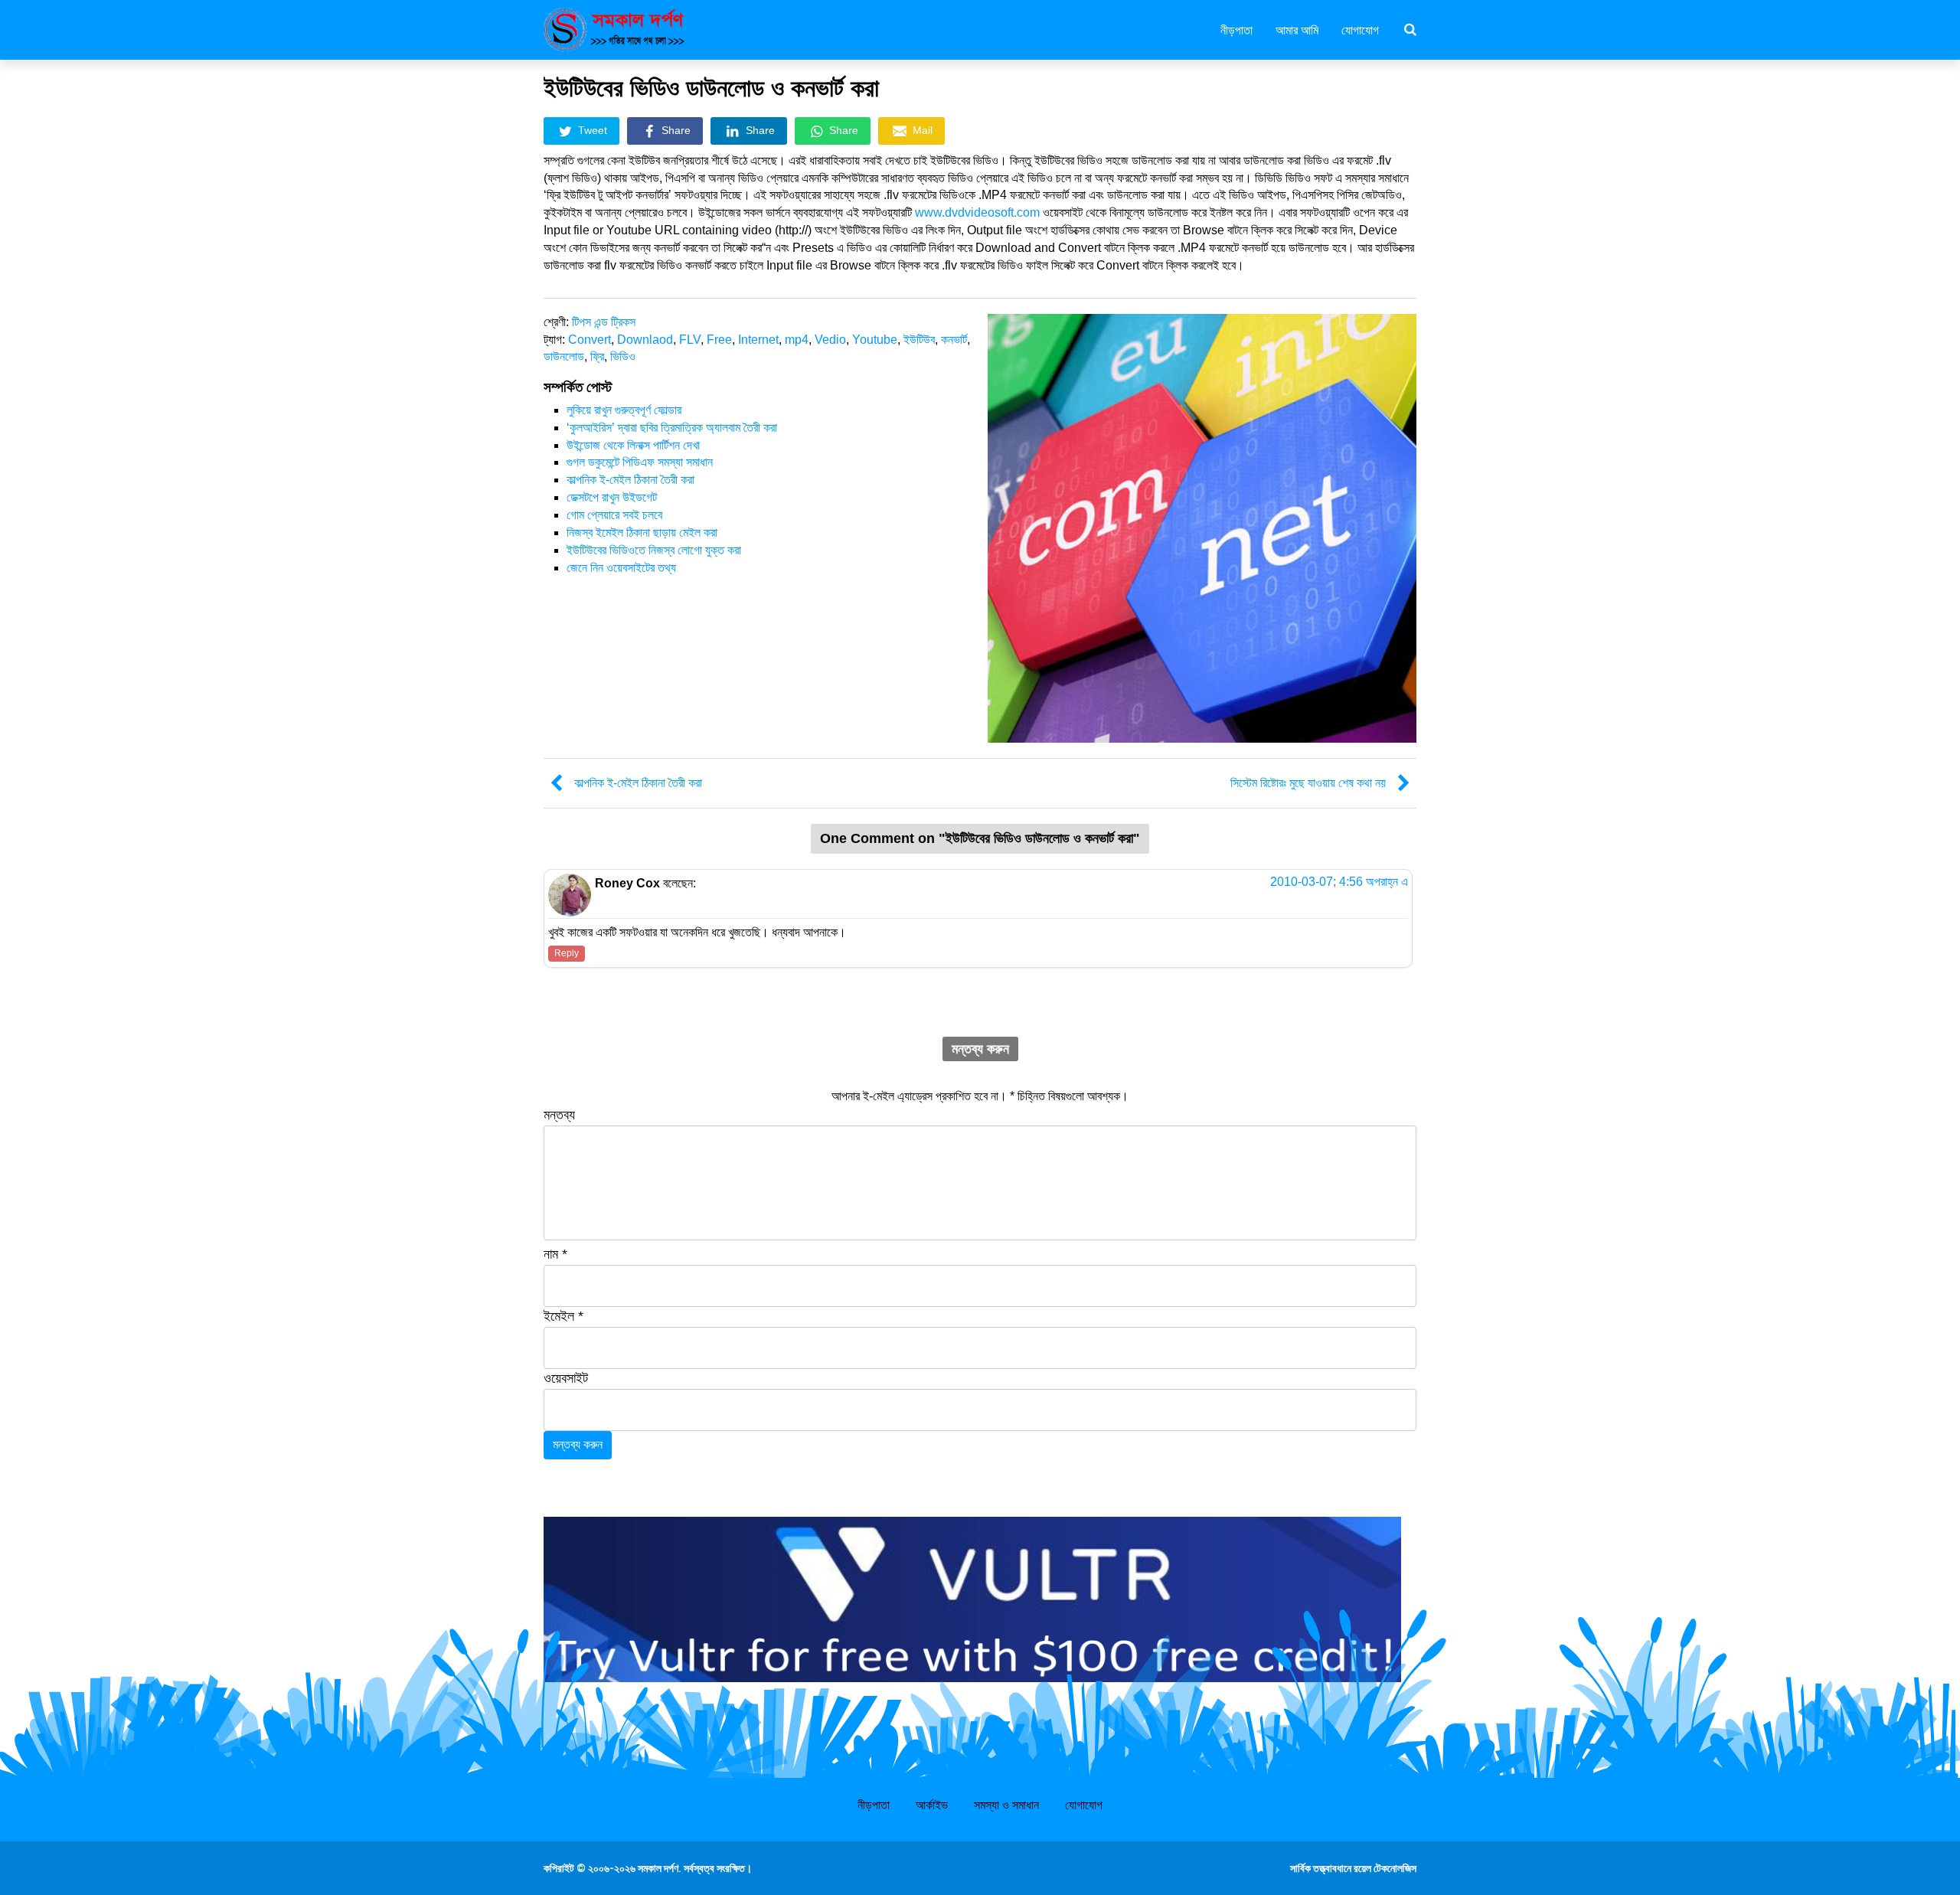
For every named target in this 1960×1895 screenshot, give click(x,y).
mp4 (797, 340)
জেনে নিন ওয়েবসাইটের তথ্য (621, 568)
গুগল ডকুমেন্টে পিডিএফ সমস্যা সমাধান (640, 462)
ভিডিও (623, 356)
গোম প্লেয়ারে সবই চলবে (614, 515)
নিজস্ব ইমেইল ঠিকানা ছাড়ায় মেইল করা (642, 533)
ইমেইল (563, 1316)
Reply (567, 953)
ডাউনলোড (564, 356)
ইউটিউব (919, 340)
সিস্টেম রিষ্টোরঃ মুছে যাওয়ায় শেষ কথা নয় (1308, 783)
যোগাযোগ (1360, 29)
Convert (590, 340)
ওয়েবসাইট (566, 1378)
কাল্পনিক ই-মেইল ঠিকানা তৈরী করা (630, 480)
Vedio (830, 340)
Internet (758, 340)
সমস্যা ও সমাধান (1006, 1805)
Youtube (875, 340)
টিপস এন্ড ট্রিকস (604, 322)
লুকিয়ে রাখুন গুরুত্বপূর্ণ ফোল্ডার (624, 410)
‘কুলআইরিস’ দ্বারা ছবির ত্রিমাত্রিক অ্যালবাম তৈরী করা (672, 428)
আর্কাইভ (932, 1805)
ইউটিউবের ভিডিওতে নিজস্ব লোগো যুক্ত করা (654, 550)
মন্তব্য (559, 1115)
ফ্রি (597, 356)
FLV (690, 340)
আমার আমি (1297, 29)
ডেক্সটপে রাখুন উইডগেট (612, 497)
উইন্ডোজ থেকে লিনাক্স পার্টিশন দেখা (633, 445)
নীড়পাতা (1236, 29)
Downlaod (645, 340)
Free (719, 340)
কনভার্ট (954, 340)
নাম (555, 1254)
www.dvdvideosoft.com (977, 212)
